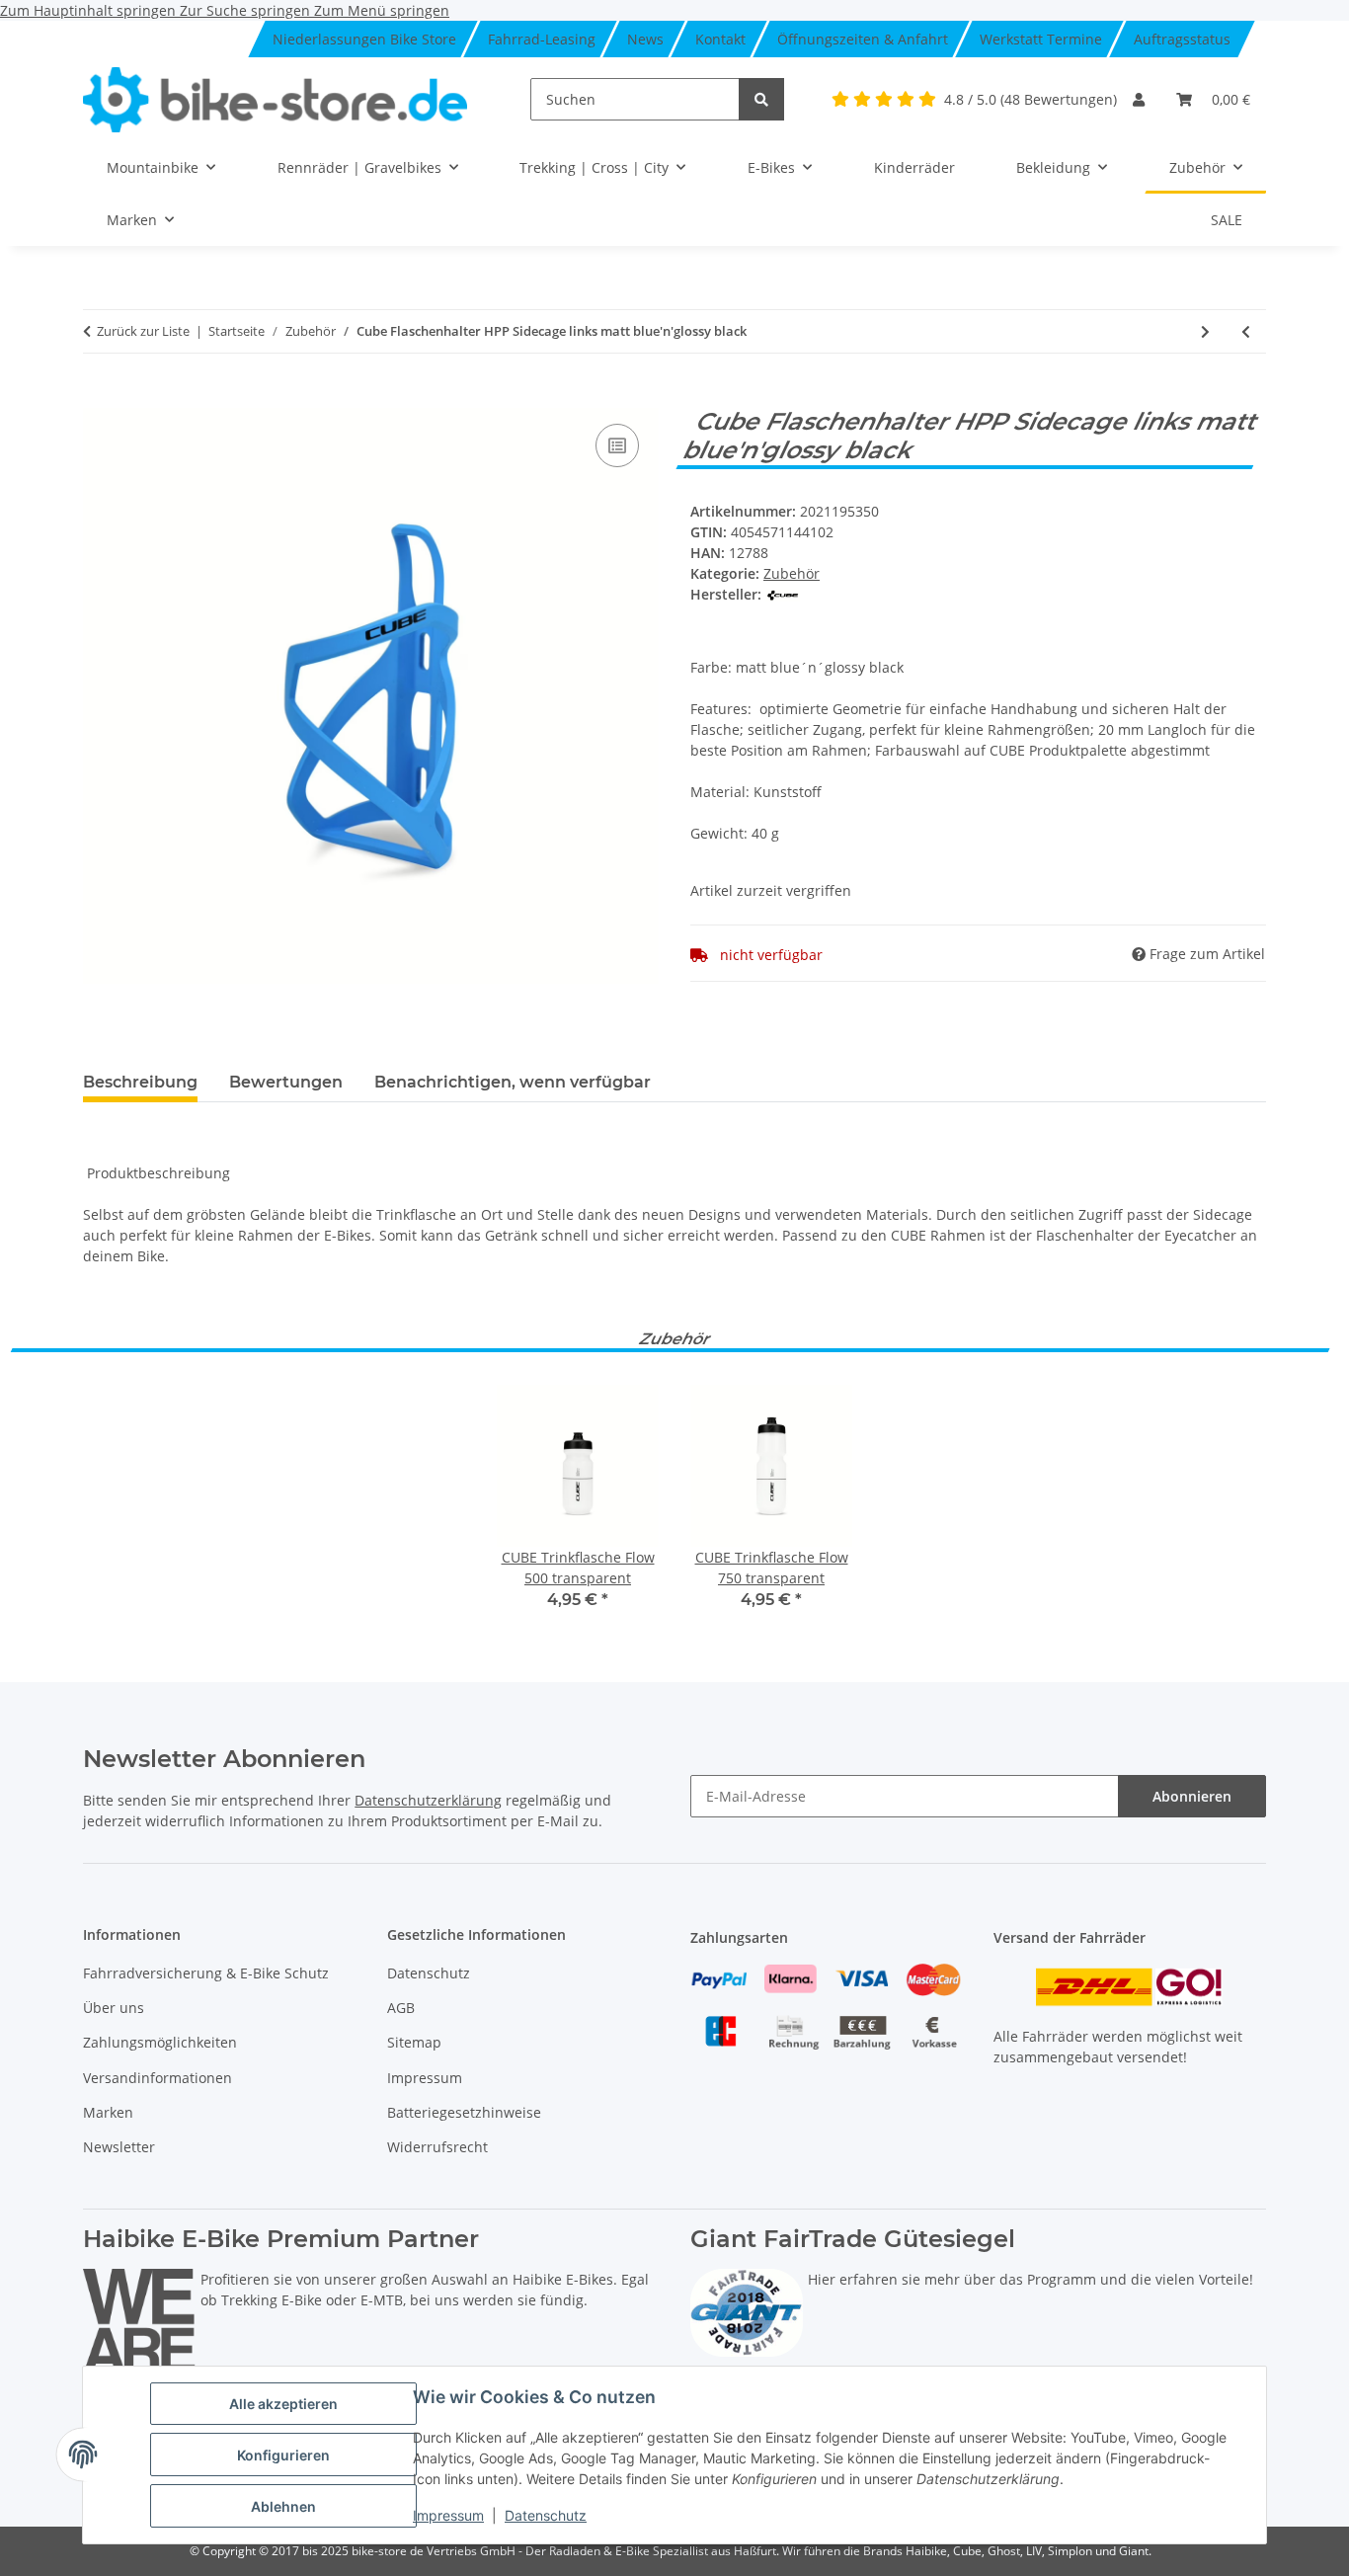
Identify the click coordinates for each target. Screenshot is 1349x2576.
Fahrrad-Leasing (542, 39)
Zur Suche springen (247, 10)
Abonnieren (1192, 1796)
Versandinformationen (158, 2078)
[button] (1139, 99)
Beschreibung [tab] (140, 1082)
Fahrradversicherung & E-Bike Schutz (206, 1973)
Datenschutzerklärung (428, 1800)
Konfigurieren (283, 2455)
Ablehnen (283, 2506)
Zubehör (792, 573)
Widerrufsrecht (437, 2147)
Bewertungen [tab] (286, 1082)
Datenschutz (546, 2515)
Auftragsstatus (1182, 39)
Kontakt (720, 39)
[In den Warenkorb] (99, 397)
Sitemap (414, 2042)
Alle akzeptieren (283, 2404)
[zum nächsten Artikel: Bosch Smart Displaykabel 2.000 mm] (1205, 331)
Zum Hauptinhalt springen (90, 10)
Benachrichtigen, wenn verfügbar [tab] (513, 1082)
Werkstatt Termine (1041, 39)
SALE (1227, 220)
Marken (108, 2112)
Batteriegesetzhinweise (464, 2112)
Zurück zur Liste (143, 331)
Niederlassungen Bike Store (364, 39)
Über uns (114, 2008)
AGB (401, 2008)
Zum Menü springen (382, 10)
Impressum (448, 2515)
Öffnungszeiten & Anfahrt (863, 39)
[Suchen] (761, 99)
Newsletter (119, 2147)
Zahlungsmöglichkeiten (160, 2042)
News (645, 39)
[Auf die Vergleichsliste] (617, 445)
